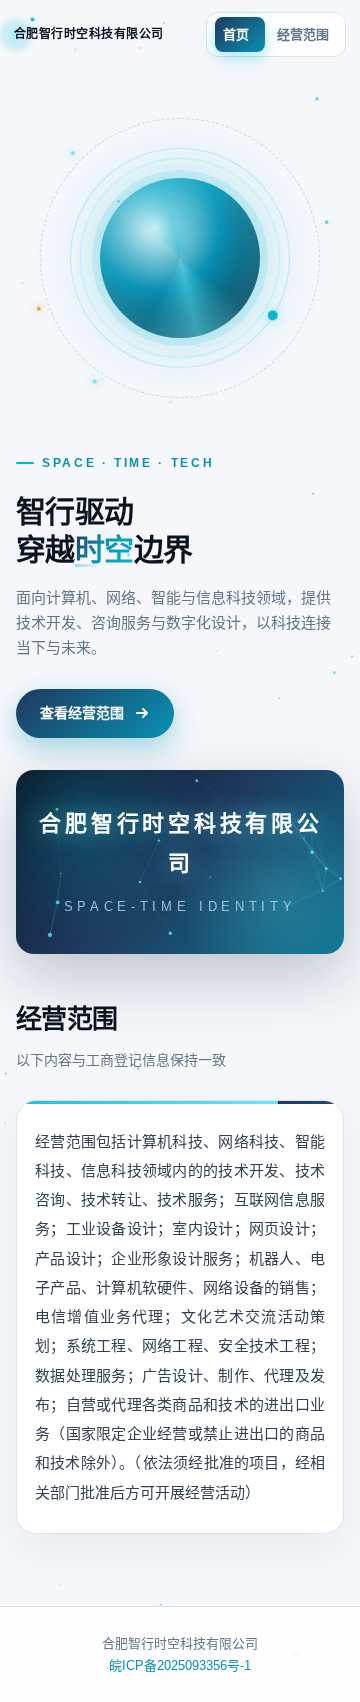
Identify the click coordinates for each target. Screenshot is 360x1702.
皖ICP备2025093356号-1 (180, 1665)
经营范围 (303, 34)
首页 (236, 34)
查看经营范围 (82, 713)
